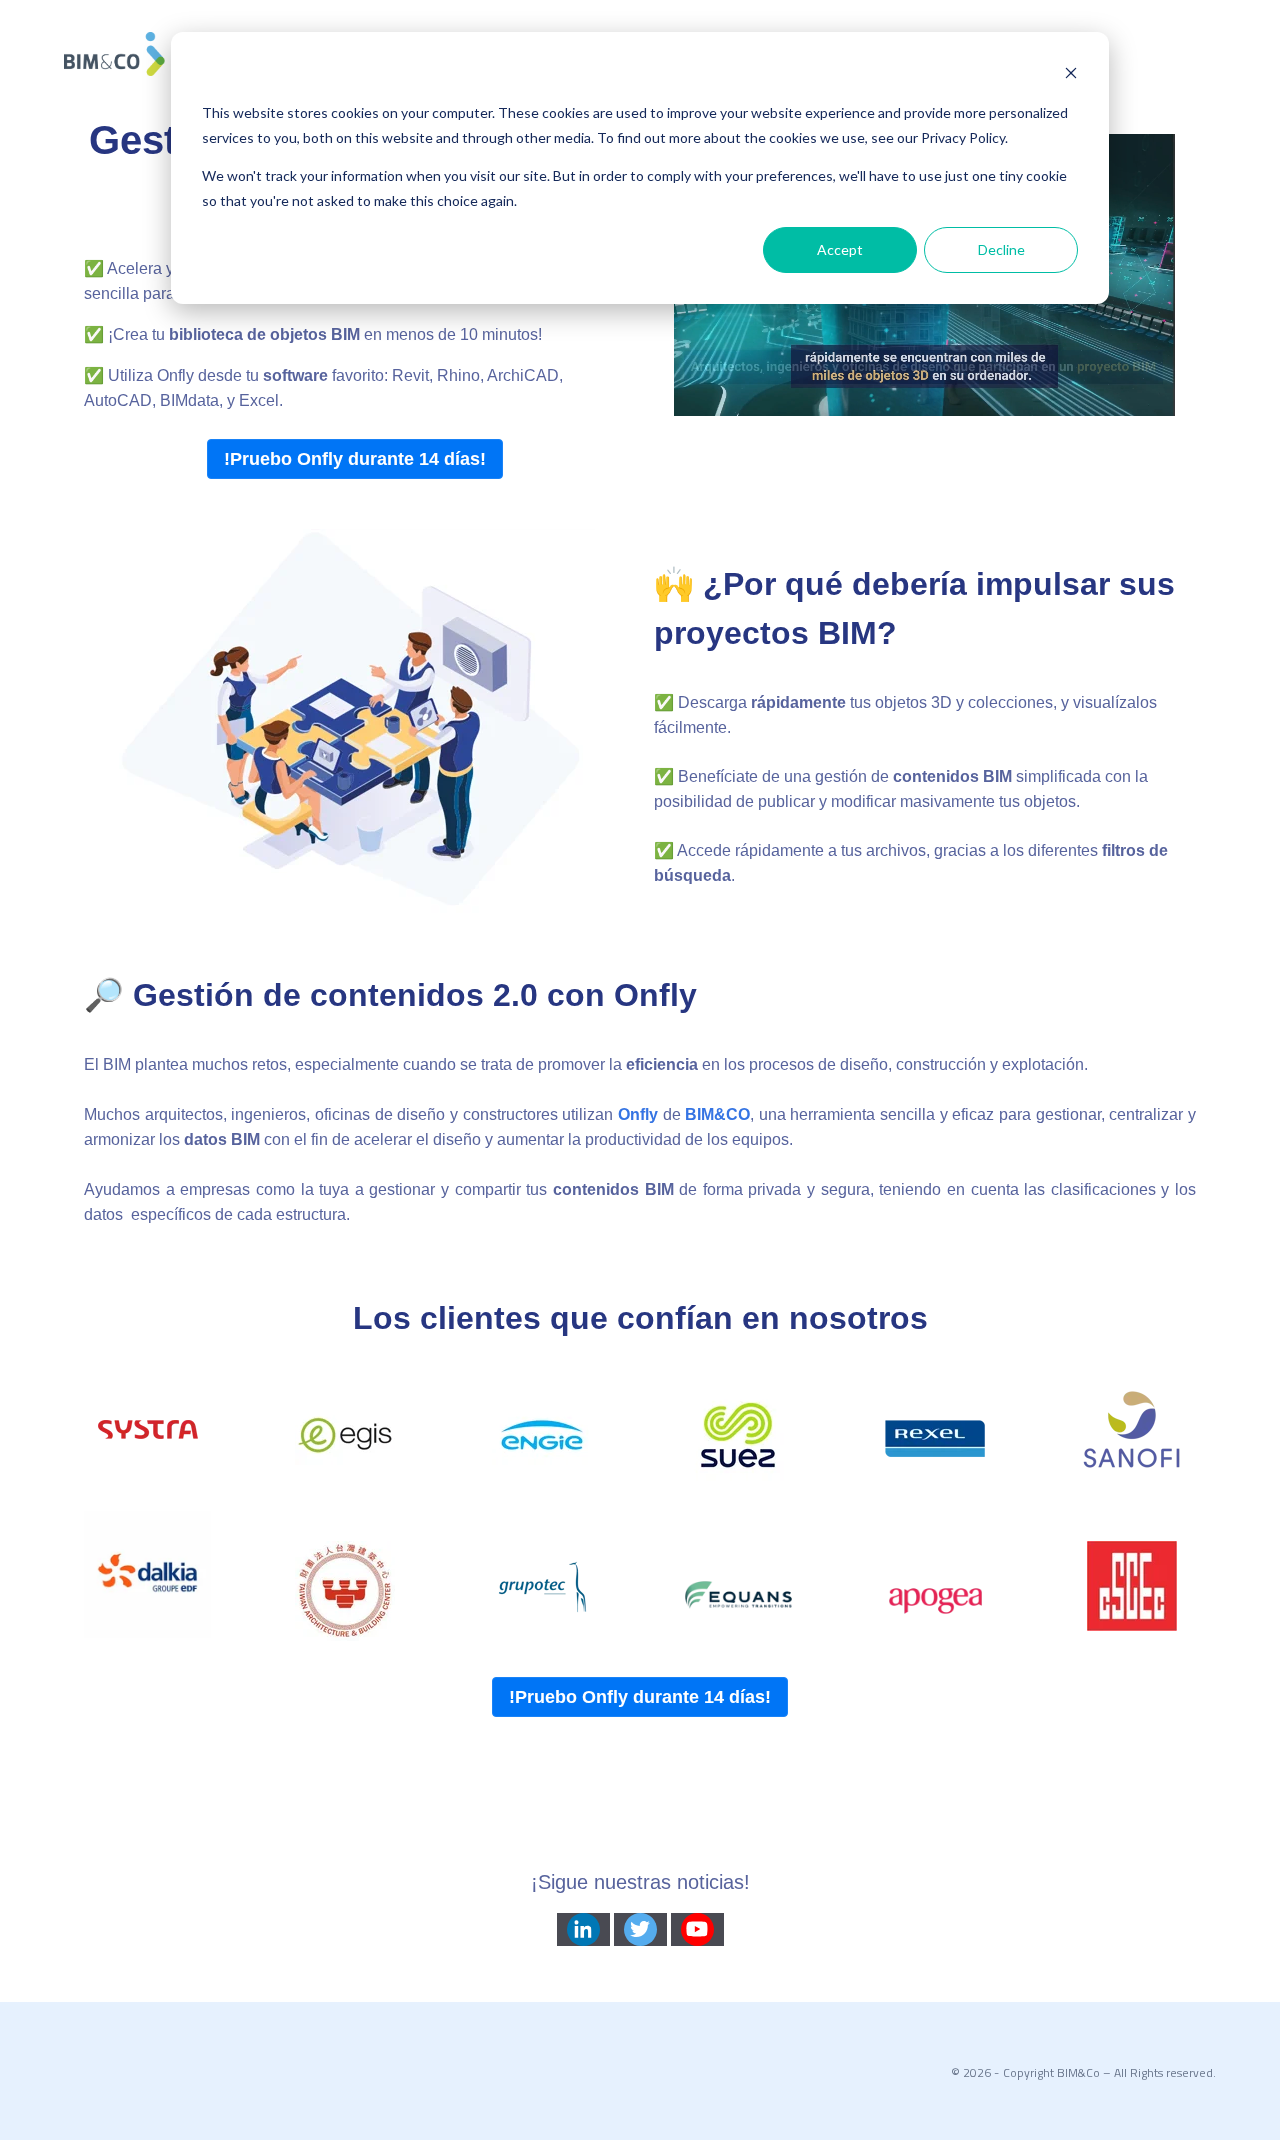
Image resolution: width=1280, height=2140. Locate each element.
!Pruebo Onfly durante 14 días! (355, 459)
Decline (1001, 249)
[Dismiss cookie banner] (1071, 75)
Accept (840, 249)
